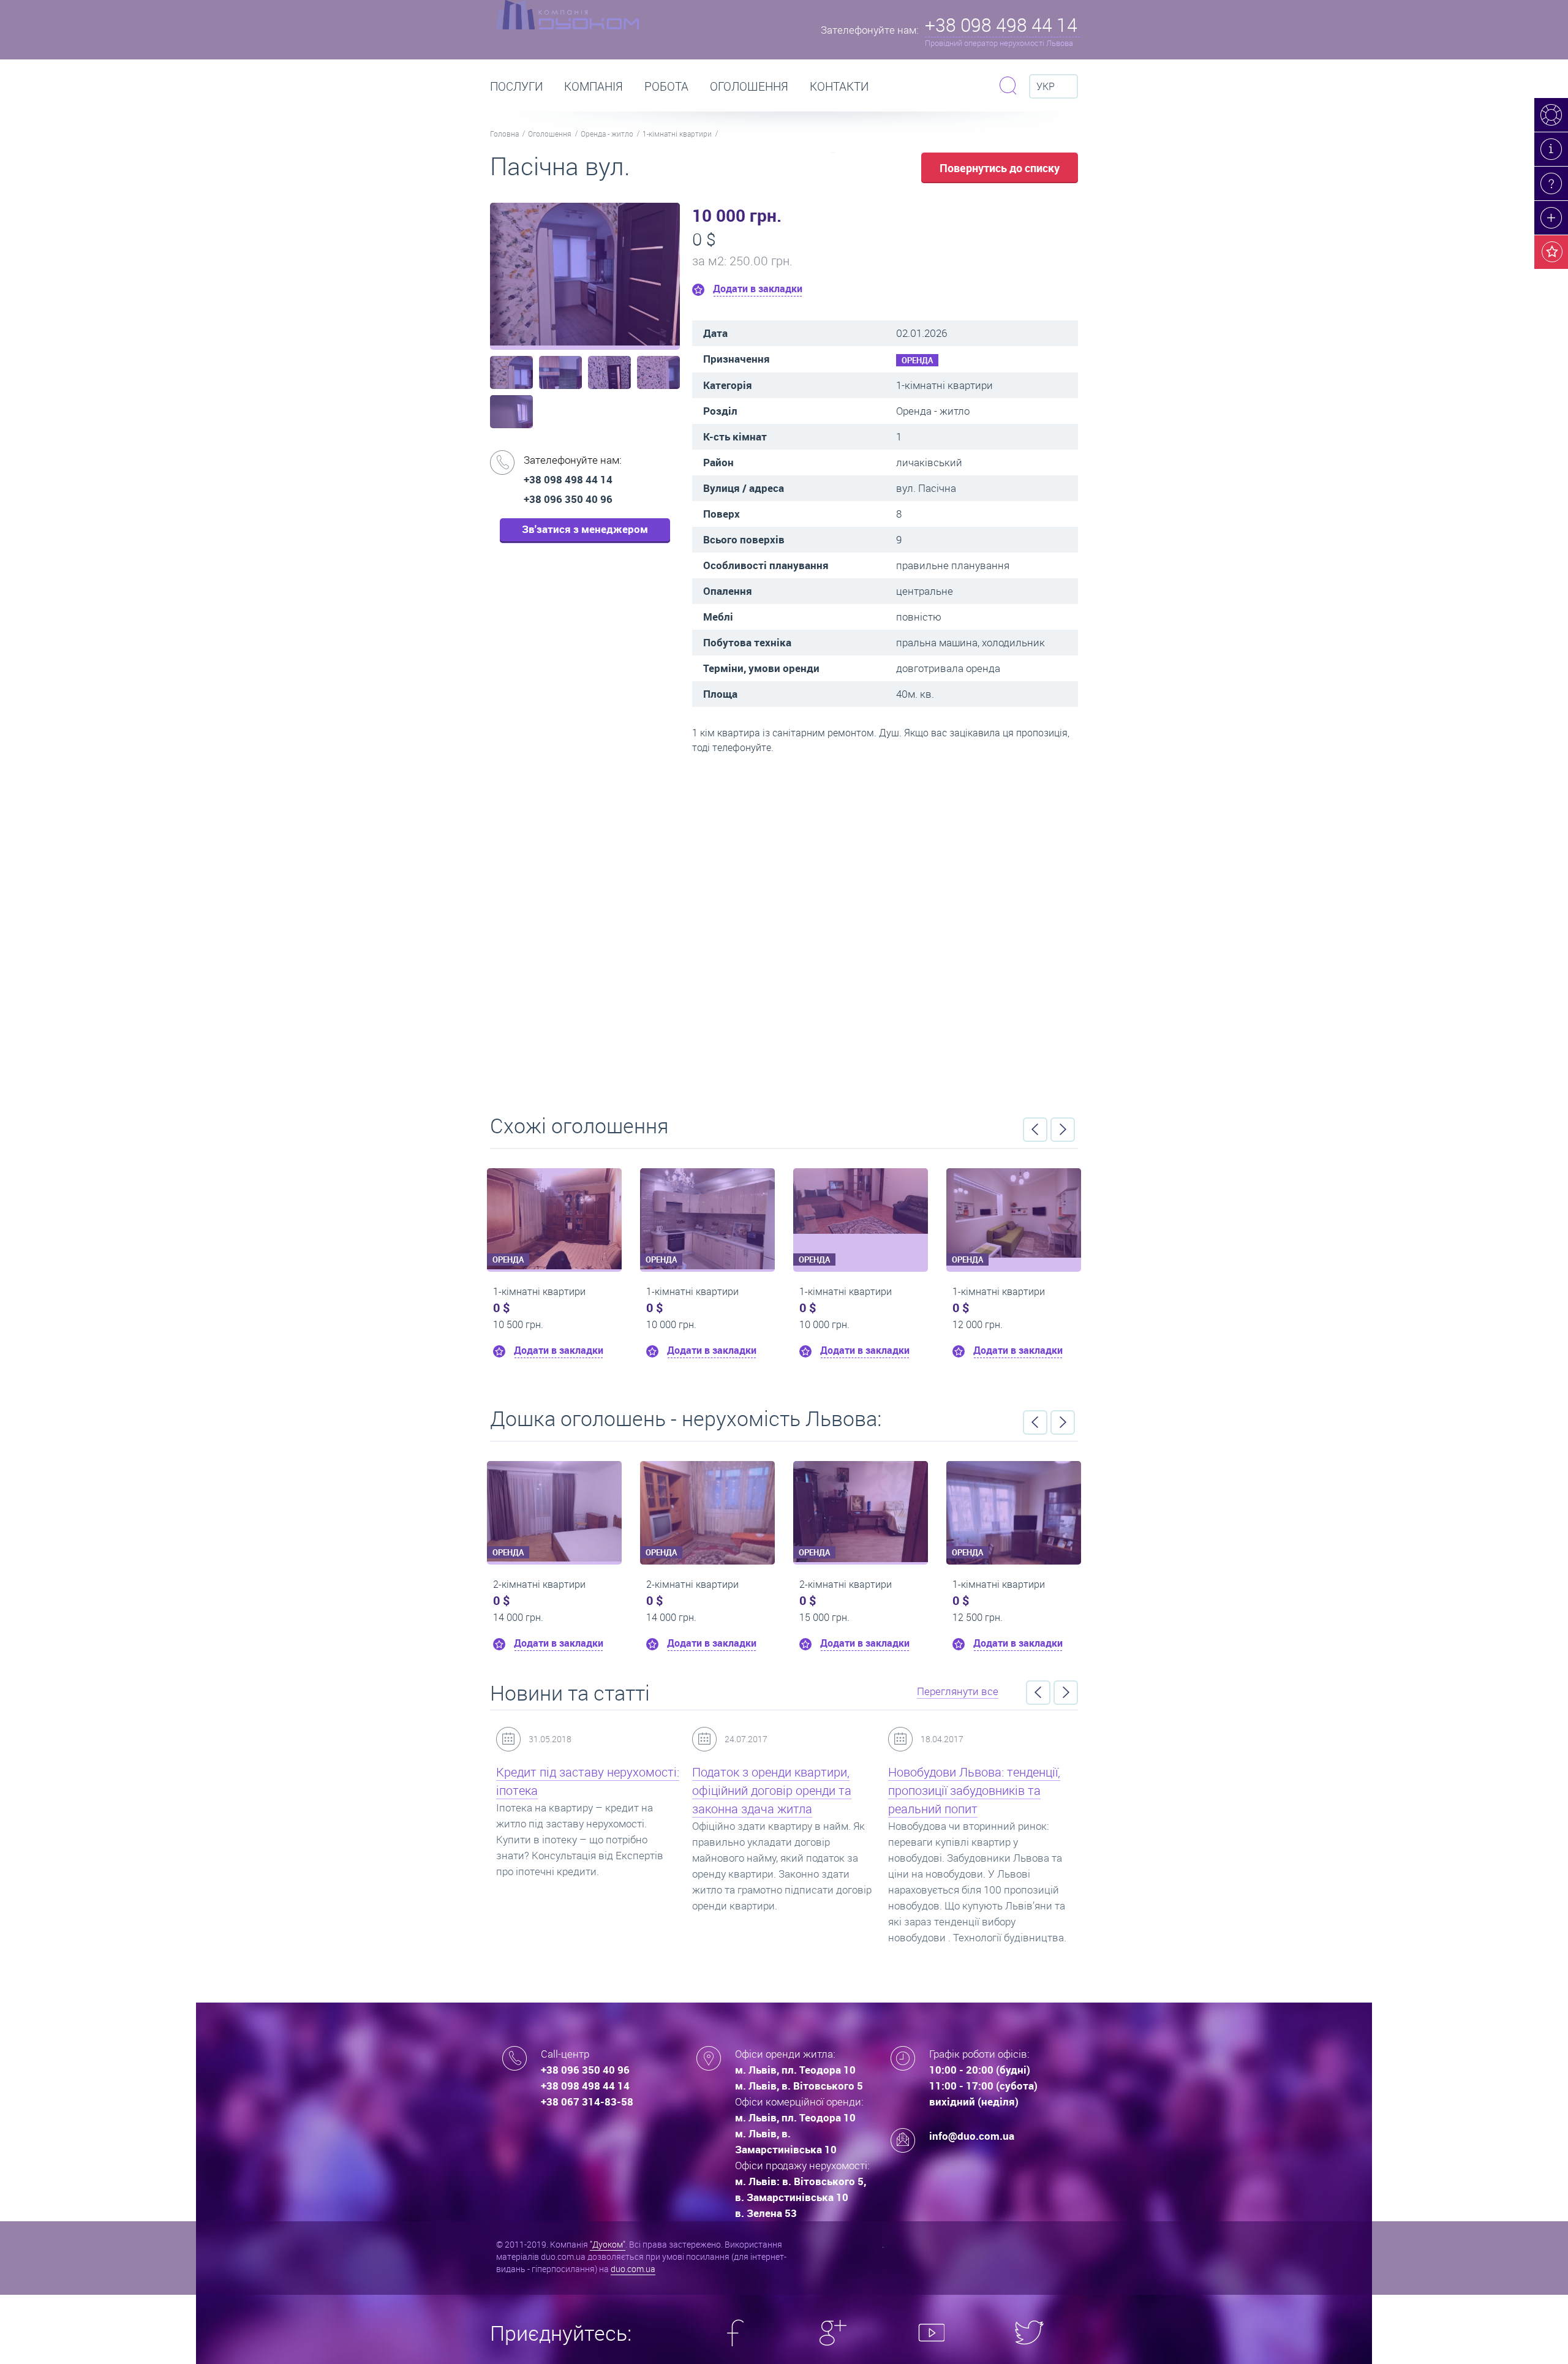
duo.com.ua (633, 2269)
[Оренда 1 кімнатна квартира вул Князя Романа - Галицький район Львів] (944, 1498)
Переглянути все (958, 1691)
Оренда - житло (607, 134)
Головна (504, 134)
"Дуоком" (608, 2244)
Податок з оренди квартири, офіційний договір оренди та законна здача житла (578, 1790)
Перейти (784, 930)
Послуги (516, 86)
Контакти (839, 86)
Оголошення (749, 86)
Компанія (594, 86)
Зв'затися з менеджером (585, 529)
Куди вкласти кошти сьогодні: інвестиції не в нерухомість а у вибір (976, 1790)
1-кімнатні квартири (677, 134)
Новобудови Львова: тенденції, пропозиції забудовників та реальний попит (780, 1790)
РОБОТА (666, 86)
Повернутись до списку (1000, 168)
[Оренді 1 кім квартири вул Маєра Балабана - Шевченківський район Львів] (555, 1201)
